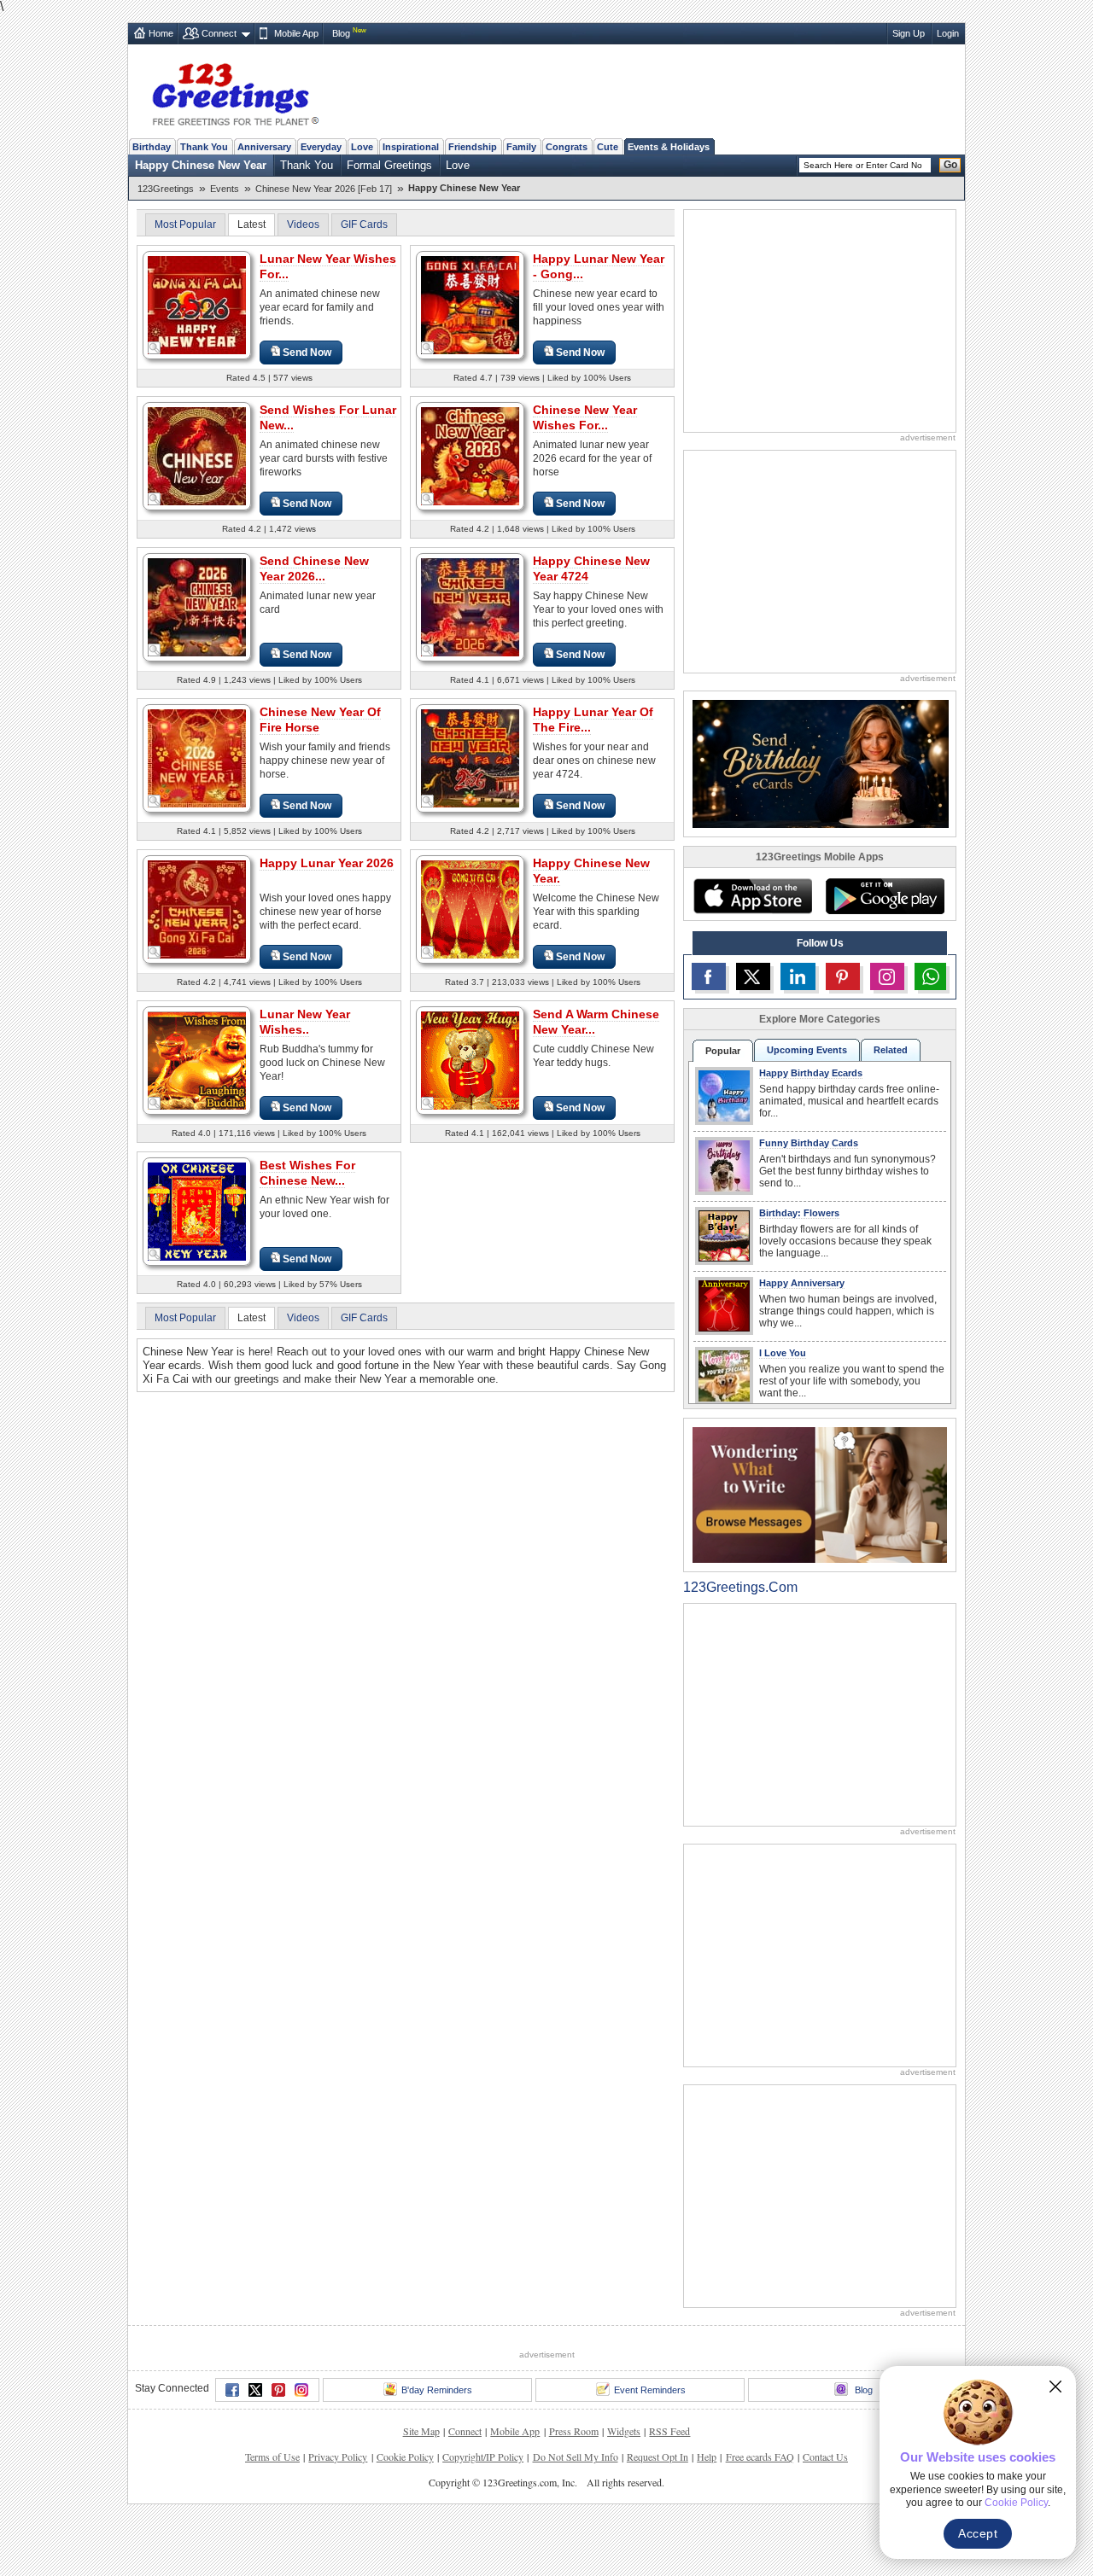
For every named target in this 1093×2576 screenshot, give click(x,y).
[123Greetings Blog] (820, 1494)
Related (891, 1050)
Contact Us (825, 2457)
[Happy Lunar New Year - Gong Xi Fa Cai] (470, 304)
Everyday (321, 147)
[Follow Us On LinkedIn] (798, 976)
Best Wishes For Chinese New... (307, 1173)
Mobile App (296, 33)
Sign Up (909, 33)
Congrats (567, 147)
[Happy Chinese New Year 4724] (470, 606)
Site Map (421, 2431)
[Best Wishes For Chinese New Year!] (197, 1211)
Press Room (574, 2431)
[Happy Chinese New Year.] (470, 909)
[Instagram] (301, 2390)
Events (225, 189)
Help (707, 2457)
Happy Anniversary (802, 1283)
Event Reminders (650, 2390)
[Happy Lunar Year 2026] (197, 909)
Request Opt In (658, 2457)
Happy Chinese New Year (201, 165)
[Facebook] (232, 2390)
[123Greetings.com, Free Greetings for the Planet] (235, 91)
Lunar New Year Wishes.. (305, 1022)
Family (521, 147)
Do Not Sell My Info (576, 2457)
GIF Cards (364, 224)
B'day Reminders (437, 2390)
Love (362, 147)
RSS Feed (669, 2431)
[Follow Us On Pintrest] (843, 976)
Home (161, 33)
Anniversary (264, 147)
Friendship (473, 147)
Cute (608, 147)
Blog (341, 33)
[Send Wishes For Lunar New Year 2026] (197, 455)
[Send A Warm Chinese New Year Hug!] (470, 1060)
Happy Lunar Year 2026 (327, 863)
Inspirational (411, 147)
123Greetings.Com (740, 1587)
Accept (978, 2533)
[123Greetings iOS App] (752, 896)
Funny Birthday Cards (809, 1143)
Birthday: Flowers (799, 1213)
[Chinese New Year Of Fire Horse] (197, 758)
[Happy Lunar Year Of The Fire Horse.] (470, 758)
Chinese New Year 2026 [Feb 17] (324, 189)
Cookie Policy (405, 2457)
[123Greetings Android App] (885, 896)
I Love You (783, 1353)
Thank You (204, 147)
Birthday (152, 147)
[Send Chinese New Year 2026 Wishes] (197, 606)
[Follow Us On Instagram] (887, 976)
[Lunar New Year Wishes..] (197, 1060)
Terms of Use (272, 2457)
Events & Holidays (669, 147)
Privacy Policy (338, 2457)
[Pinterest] (278, 2390)
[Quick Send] (155, 348)
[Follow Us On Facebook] (709, 976)
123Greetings (166, 189)
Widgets (624, 2431)
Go (950, 165)
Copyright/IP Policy (483, 2457)
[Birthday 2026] (821, 763)
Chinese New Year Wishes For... (585, 417)
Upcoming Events (807, 1050)
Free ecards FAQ (760, 2457)
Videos (303, 224)
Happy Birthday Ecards (811, 1073)
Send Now (307, 353)
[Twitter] (255, 2390)
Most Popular (185, 224)
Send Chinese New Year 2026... (314, 568)
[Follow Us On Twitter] (753, 976)
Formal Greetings (389, 165)
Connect (219, 33)
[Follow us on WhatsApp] (930, 976)
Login (948, 33)
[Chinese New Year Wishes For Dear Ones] (470, 455)
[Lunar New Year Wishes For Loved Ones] (197, 304)
